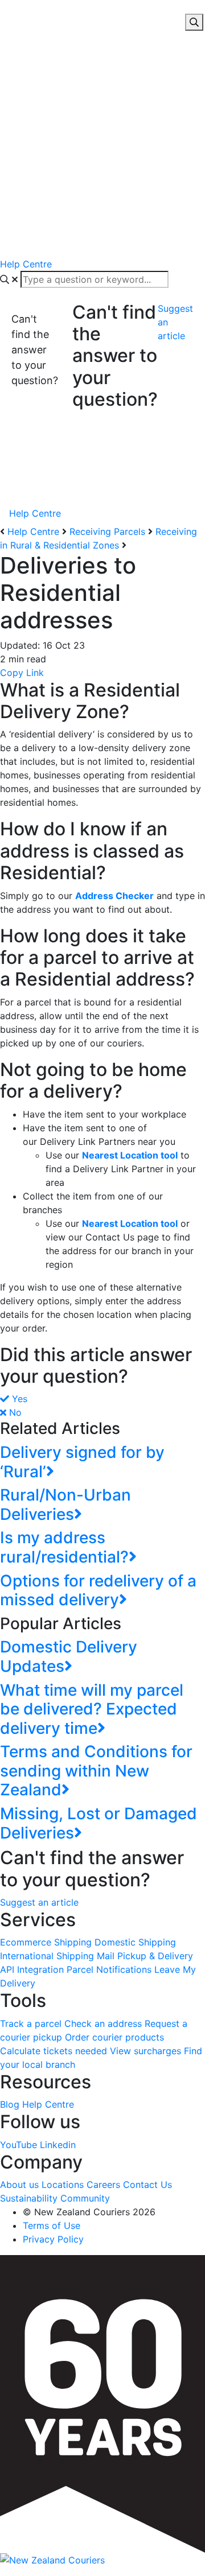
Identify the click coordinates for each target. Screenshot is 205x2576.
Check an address (103, 2023)
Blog (10, 2104)
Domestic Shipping (135, 1942)
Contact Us (147, 2185)
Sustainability (29, 2198)
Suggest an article (175, 322)
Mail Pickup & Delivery (145, 1956)
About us (19, 2185)
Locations (63, 2185)
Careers (103, 2185)
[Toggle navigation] (7, 10)
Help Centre (33, 531)
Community (85, 2198)
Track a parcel (31, 2023)
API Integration (32, 1969)
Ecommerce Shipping (46, 1942)
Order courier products (114, 2037)
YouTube (19, 2145)
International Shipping (47, 1956)
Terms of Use (52, 2225)
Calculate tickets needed (54, 2051)
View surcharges (145, 2051)
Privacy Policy (53, 2239)
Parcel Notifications (109, 1969)
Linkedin (58, 2145)
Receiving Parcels (107, 531)
